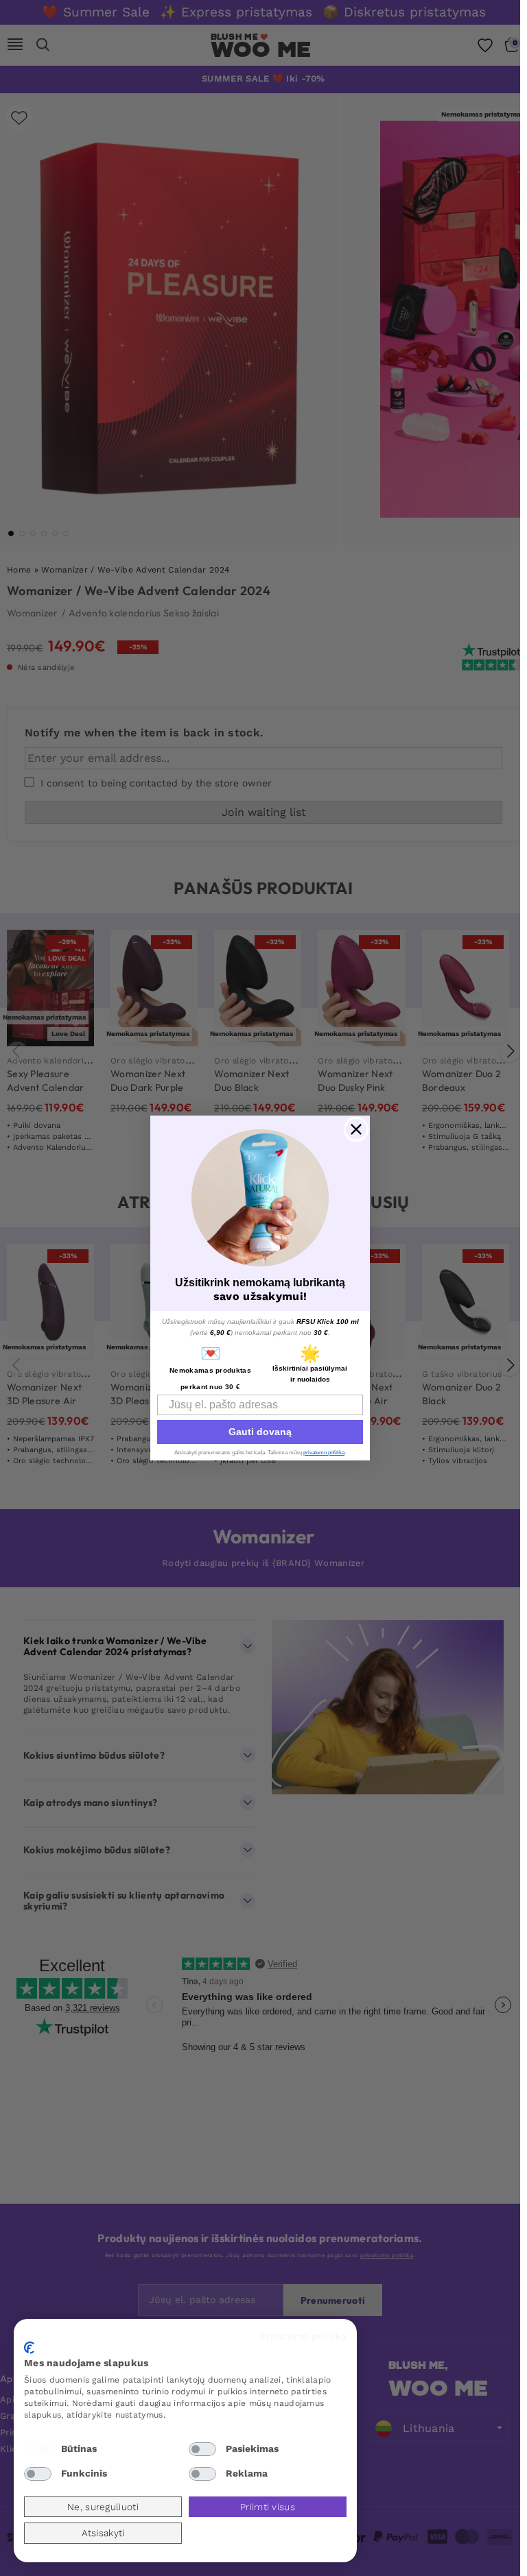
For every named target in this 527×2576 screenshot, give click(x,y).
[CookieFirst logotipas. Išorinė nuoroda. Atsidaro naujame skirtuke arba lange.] (29, 2348)
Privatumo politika (304, 2336)
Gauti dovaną (260, 1432)
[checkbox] (38, 2449)
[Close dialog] (356, 1129)
